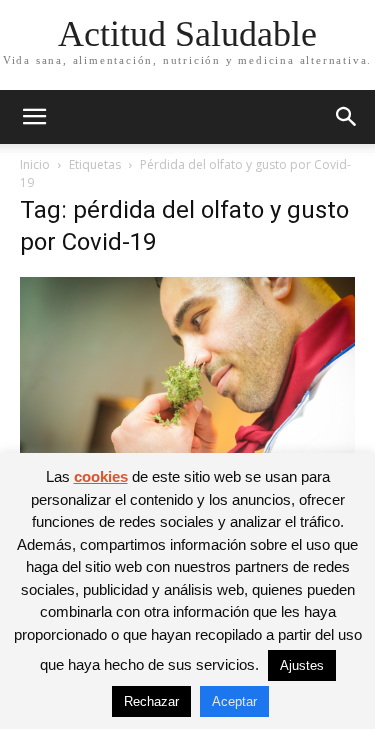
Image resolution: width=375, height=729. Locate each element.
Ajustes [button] (302, 665)
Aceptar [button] (234, 701)
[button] (34, 117)
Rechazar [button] (151, 701)
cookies (101, 476)
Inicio (35, 164)
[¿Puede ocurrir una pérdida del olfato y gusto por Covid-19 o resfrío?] (187, 388)
